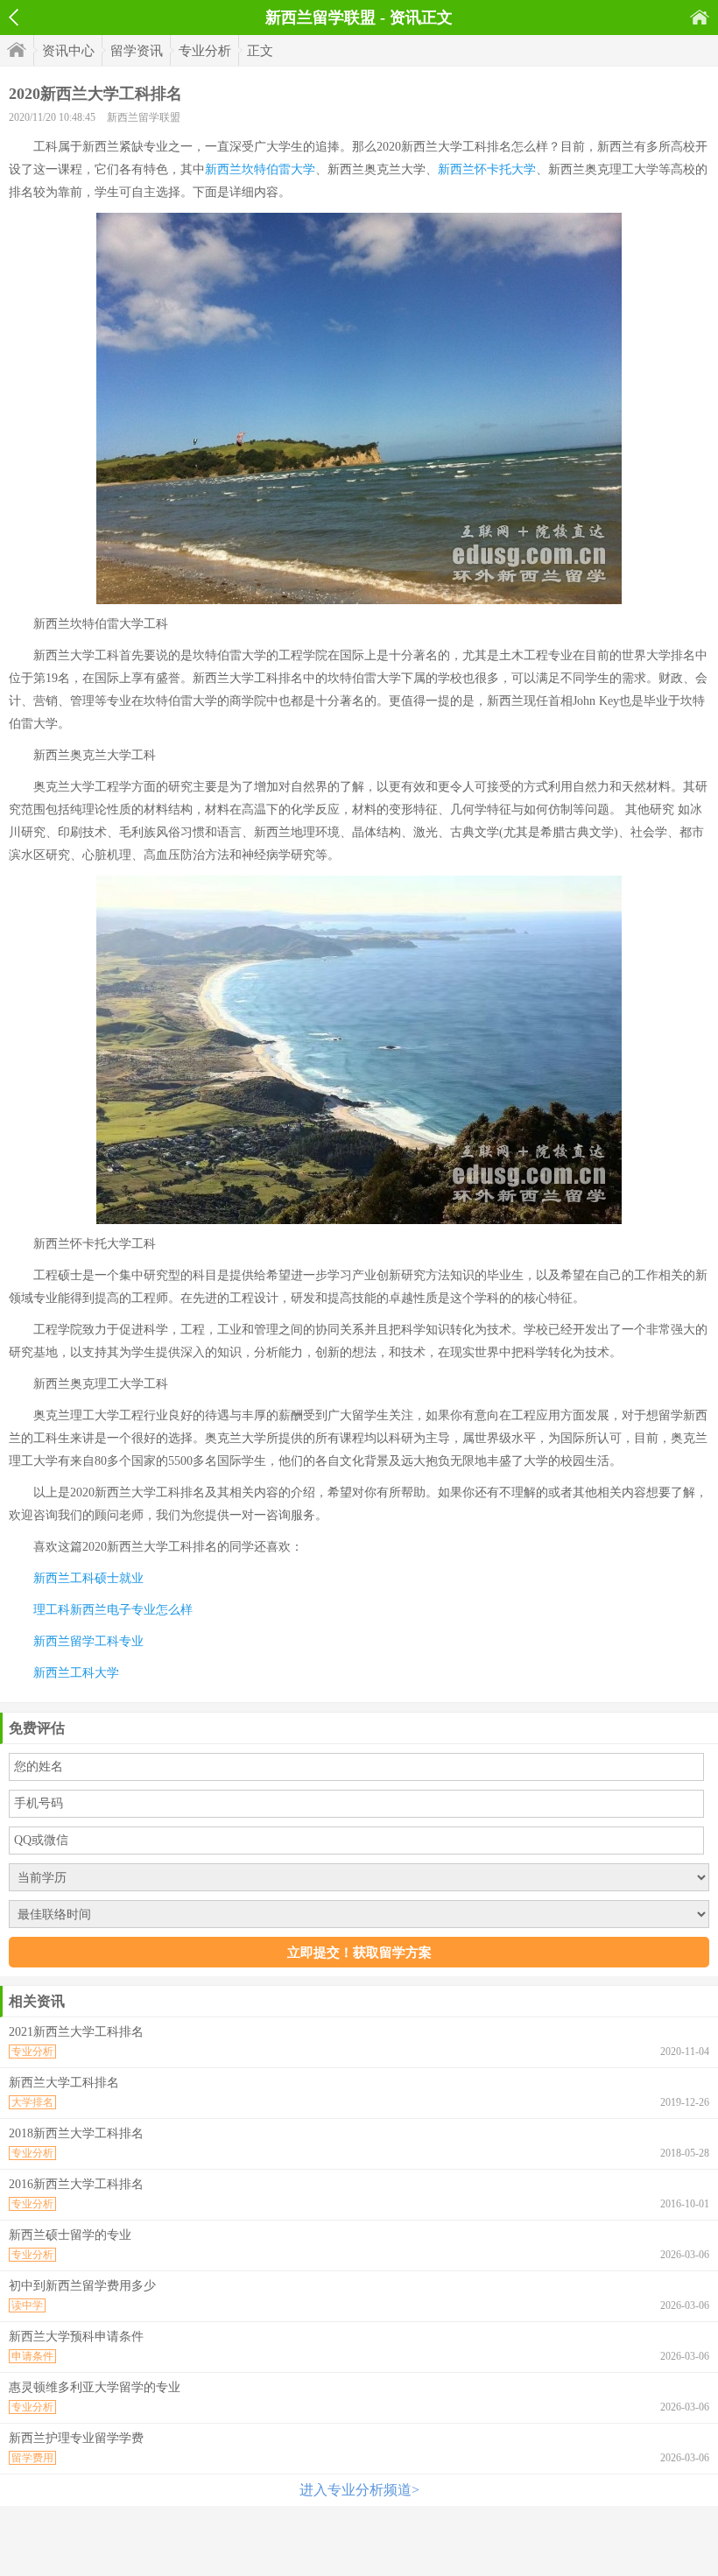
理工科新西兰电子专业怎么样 (113, 1610)
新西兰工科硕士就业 (88, 1578)
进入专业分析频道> (359, 2490)
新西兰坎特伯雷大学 (260, 169)
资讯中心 (68, 51)
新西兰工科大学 (76, 1673)
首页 (700, 17)
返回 (14, 18)
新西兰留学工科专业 (88, 1641)
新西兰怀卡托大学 (487, 169)
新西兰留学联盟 (144, 117)
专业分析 (205, 51)
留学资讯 (137, 51)
